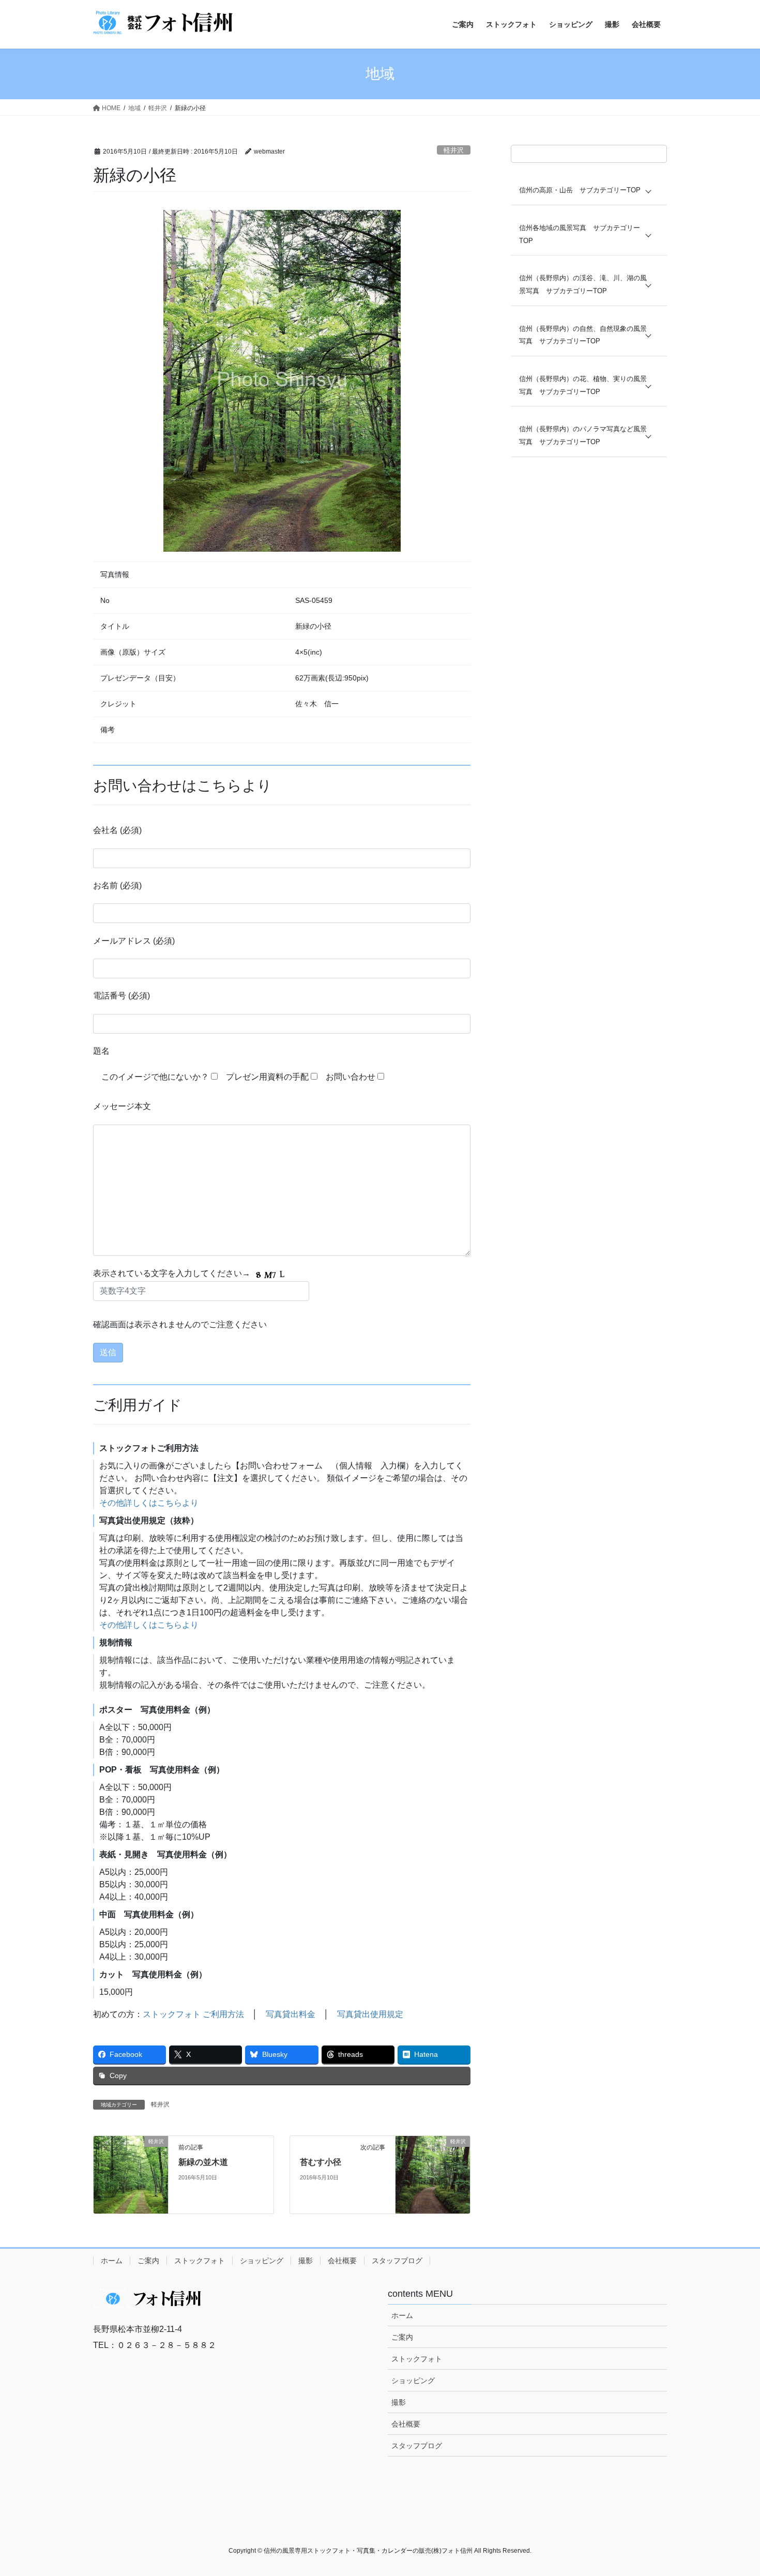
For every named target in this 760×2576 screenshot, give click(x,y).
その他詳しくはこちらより (149, 1503)
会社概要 (342, 2261)
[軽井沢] (131, 2174)
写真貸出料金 (291, 2014)
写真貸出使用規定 (370, 2014)
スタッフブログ (397, 2261)
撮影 (306, 2261)
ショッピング (262, 2261)
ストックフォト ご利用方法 (193, 2014)
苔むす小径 (321, 2162)
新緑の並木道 (203, 2162)
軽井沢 (454, 150)
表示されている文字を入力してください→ (173, 1273)
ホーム (112, 2261)
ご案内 (148, 2261)
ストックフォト (200, 2261)
